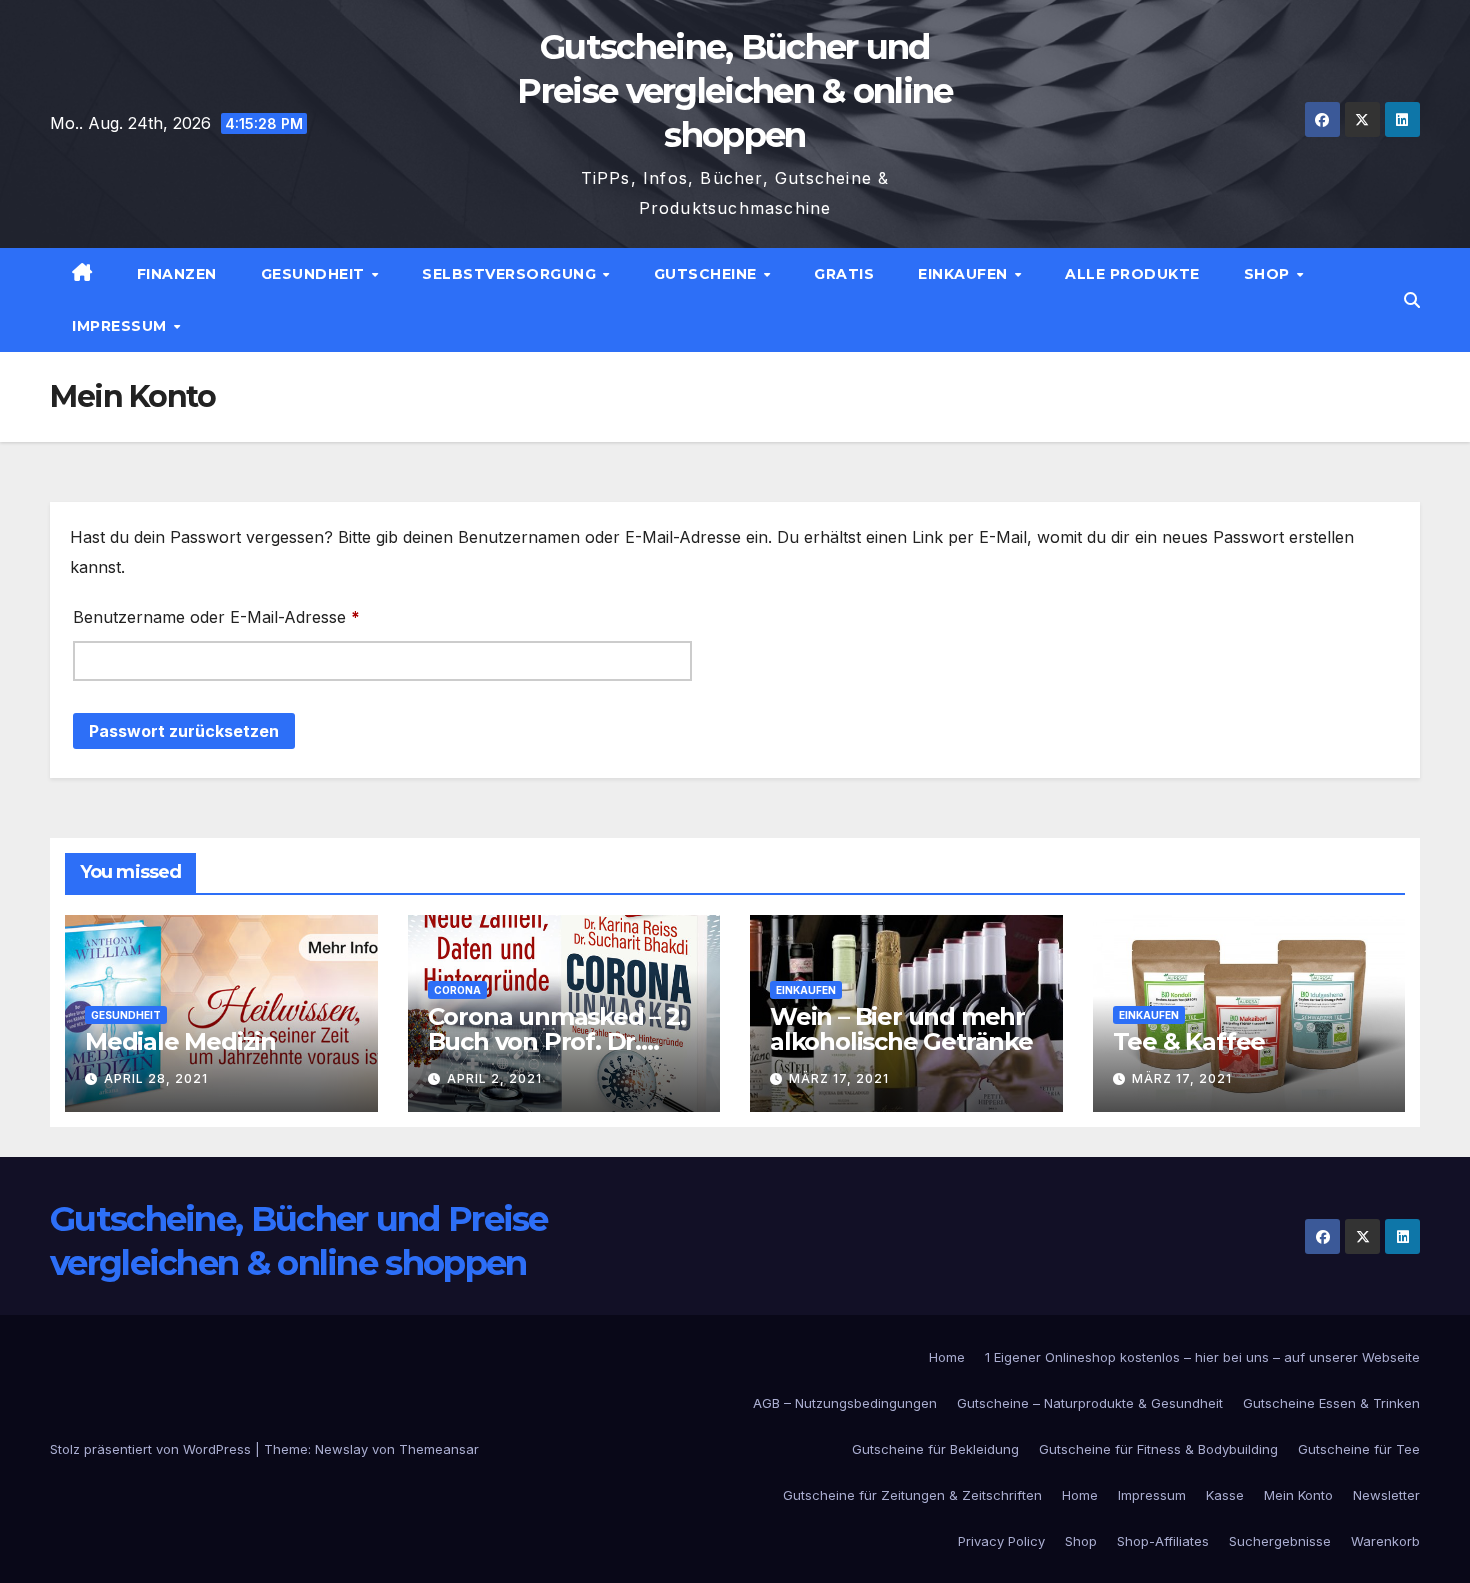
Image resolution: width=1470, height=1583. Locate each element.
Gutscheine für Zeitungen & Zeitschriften (912, 1495)
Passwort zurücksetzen (184, 731)
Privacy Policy (1001, 1541)
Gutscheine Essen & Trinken (1331, 1403)
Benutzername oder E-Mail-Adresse (261, 616)
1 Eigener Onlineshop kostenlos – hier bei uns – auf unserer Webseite (1202, 1357)
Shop (1269, 274)
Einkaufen (965, 274)
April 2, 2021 (494, 1078)
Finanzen (177, 274)
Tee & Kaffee (1189, 1041)
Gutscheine (708, 274)
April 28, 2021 (156, 1078)
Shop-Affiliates (1163, 1541)
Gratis (844, 274)
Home (947, 1357)
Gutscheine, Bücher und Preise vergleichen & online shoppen (734, 91)
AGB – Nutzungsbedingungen (845, 1403)
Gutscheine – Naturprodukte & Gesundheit (1090, 1403)
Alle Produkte (1132, 274)
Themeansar (439, 1449)
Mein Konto (1298, 1495)
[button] (1412, 300)
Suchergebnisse (1280, 1541)
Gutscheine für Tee (1359, 1449)
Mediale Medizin (180, 1041)
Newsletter (1386, 1495)
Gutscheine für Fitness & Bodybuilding (1158, 1449)
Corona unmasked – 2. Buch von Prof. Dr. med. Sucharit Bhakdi (557, 1041)
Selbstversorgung (511, 274)
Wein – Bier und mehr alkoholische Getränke (901, 1029)
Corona (457, 990)
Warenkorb (1385, 1541)
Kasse (1225, 1495)
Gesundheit (315, 274)
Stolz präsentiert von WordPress (152, 1449)
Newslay (341, 1449)
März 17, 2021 (839, 1078)
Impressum (121, 326)
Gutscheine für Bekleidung (935, 1449)
